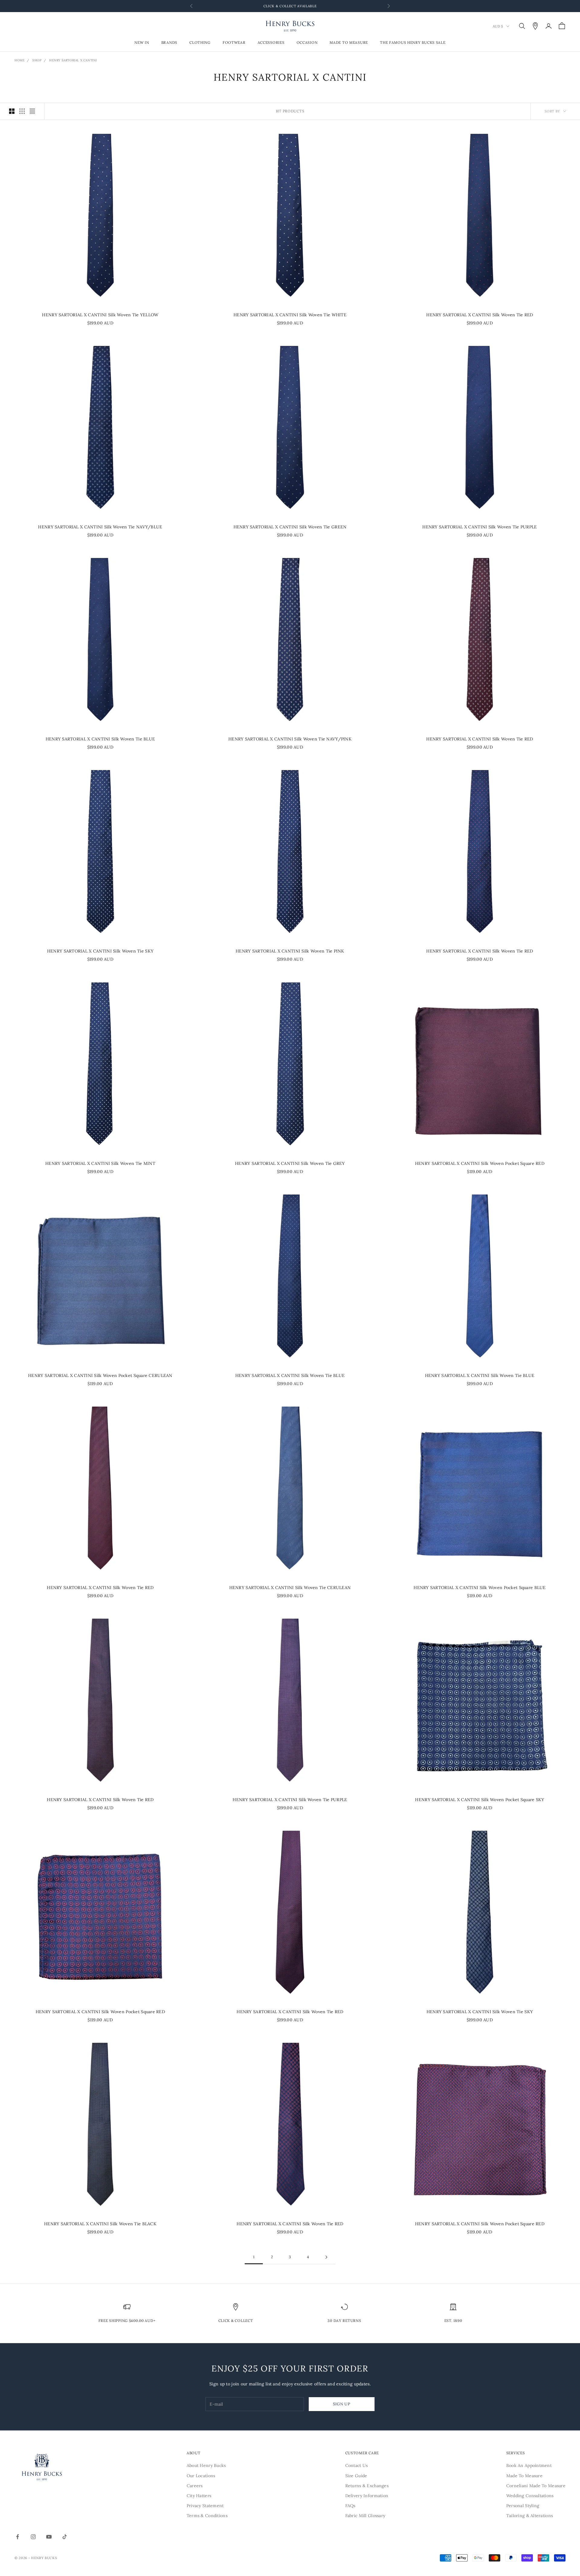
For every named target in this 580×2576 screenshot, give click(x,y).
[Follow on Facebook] (18, 2537)
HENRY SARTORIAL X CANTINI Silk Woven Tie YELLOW (100, 315)
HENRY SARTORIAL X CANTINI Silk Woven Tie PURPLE (480, 527)
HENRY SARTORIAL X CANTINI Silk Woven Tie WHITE (290, 315)
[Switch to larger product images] (12, 111)
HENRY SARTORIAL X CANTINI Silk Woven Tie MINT (100, 1163)
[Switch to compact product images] (32, 111)
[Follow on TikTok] (65, 2537)
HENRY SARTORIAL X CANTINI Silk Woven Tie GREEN (290, 527)
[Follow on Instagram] (33, 2537)
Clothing (200, 43)
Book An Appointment (529, 2465)
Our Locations (201, 2476)
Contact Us (357, 2465)
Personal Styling (523, 2506)
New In (142, 43)
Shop (37, 60)
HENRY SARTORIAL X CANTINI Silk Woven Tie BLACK (100, 2224)
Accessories (271, 43)
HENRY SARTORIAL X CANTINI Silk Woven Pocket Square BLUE (480, 1588)
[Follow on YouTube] (49, 2537)
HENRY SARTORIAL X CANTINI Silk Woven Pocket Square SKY (480, 1800)
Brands (169, 43)
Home (19, 60)
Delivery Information (367, 2496)
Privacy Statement (205, 2506)
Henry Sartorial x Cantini (73, 60)
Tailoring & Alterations (530, 2516)
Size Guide (356, 2476)
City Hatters (199, 2496)
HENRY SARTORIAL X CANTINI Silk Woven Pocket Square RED (480, 1163)
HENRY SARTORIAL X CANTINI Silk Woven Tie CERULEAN (290, 1588)
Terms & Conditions (207, 2516)
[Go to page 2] (326, 2257)
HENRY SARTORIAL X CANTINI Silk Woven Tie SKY (100, 951)
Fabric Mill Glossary (365, 2516)
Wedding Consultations (530, 2496)
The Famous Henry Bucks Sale (413, 43)
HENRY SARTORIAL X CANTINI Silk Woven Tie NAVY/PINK (290, 739)
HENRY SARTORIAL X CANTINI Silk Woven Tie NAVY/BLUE (100, 527)
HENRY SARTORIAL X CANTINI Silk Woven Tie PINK (290, 951)
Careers (195, 2486)
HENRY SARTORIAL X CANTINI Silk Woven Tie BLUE (100, 739)
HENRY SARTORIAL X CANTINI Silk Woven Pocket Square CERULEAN (100, 1375)
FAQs (350, 2506)
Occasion (307, 43)
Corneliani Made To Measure (536, 2486)
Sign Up (342, 2404)
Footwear (234, 43)
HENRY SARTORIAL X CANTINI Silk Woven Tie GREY (290, 1163)
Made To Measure (349, 43)
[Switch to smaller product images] (22, 111)
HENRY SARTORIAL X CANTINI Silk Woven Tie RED (480, 315)
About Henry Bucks (206, 2465)
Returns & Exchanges (367, 2486)
